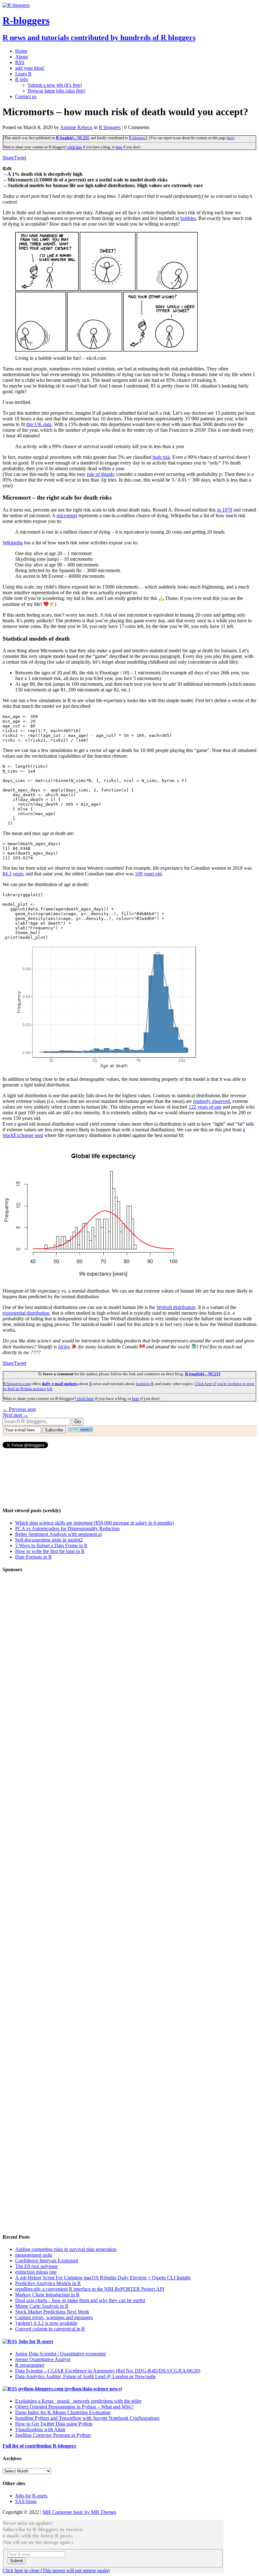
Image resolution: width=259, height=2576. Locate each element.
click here (75, 147)
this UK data (39, 424)
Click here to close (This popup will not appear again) (56, 2570)
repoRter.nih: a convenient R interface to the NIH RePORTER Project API (90, 2289)
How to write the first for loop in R (50, 1551)
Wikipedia (13, 543)
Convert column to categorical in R (50, 2329)
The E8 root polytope (36, 2266)
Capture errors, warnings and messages (54, 2317)
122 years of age (205, 1107)
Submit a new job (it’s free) (55, 85)
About (21, 57)
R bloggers (110, 127)
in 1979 (225, 510)
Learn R (23, 74)
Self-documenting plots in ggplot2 (49, 1540)
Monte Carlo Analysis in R (42, 2306)
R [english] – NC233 (72, 138)
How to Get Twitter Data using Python (54, 2424)
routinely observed (211, 1101)
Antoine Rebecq (76, 127)
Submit (17, 2561)
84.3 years (13, 874)
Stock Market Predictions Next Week (52, 2312)
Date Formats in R (33, 1557)
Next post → (15, 1415)
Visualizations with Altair (40, 2429)
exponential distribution (26, 1313)
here (230, 138)
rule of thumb (100, 474)
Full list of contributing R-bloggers (39, 2446)
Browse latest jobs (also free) (57, 91)
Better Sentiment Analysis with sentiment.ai (58, 1534)
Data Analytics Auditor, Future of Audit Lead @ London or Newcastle (85, 2376)
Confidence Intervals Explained (47, 2261)
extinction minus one (36, 2272)
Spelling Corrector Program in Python (53, 2435)
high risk (161, 457)
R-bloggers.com (17, 1384)
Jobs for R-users (36, 2341)
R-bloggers (137, 138)
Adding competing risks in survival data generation (66, 2249)
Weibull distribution (176, 1307)
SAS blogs (26, 2501)
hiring (64, 1347)
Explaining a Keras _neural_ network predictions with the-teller (78, 2401)
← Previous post (19, 1409)
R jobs (22, 79)
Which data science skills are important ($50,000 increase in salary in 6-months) (94, 1523)
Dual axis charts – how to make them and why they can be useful (80, 2300)
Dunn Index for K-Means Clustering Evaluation (63, 2412)
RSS (20, 62)
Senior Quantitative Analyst (43, 2359)
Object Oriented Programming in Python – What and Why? (74, 2407)
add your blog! (30, 68)
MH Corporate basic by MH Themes (79, 2512)
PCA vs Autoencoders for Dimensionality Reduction (67, 1528)
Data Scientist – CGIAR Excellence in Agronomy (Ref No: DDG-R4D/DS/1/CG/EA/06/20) (108, 2371)
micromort (67, 515)
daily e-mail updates (60, 1384)
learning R (145, 1384)
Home (21, 51)
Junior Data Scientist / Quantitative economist (60, 2354)
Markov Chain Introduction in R (47, 2295)
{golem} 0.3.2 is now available (46, 2323)
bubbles (188, 218)
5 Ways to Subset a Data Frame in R (51, 1546)
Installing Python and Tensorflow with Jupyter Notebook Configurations (87, 2418)
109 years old (148, 874)
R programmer (30, 2365)
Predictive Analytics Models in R (48, 2283)
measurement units (34, 2255)
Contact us (26, 96)
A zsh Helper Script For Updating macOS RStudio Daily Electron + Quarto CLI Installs (103, 2278)
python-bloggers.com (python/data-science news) (70, 2389)
